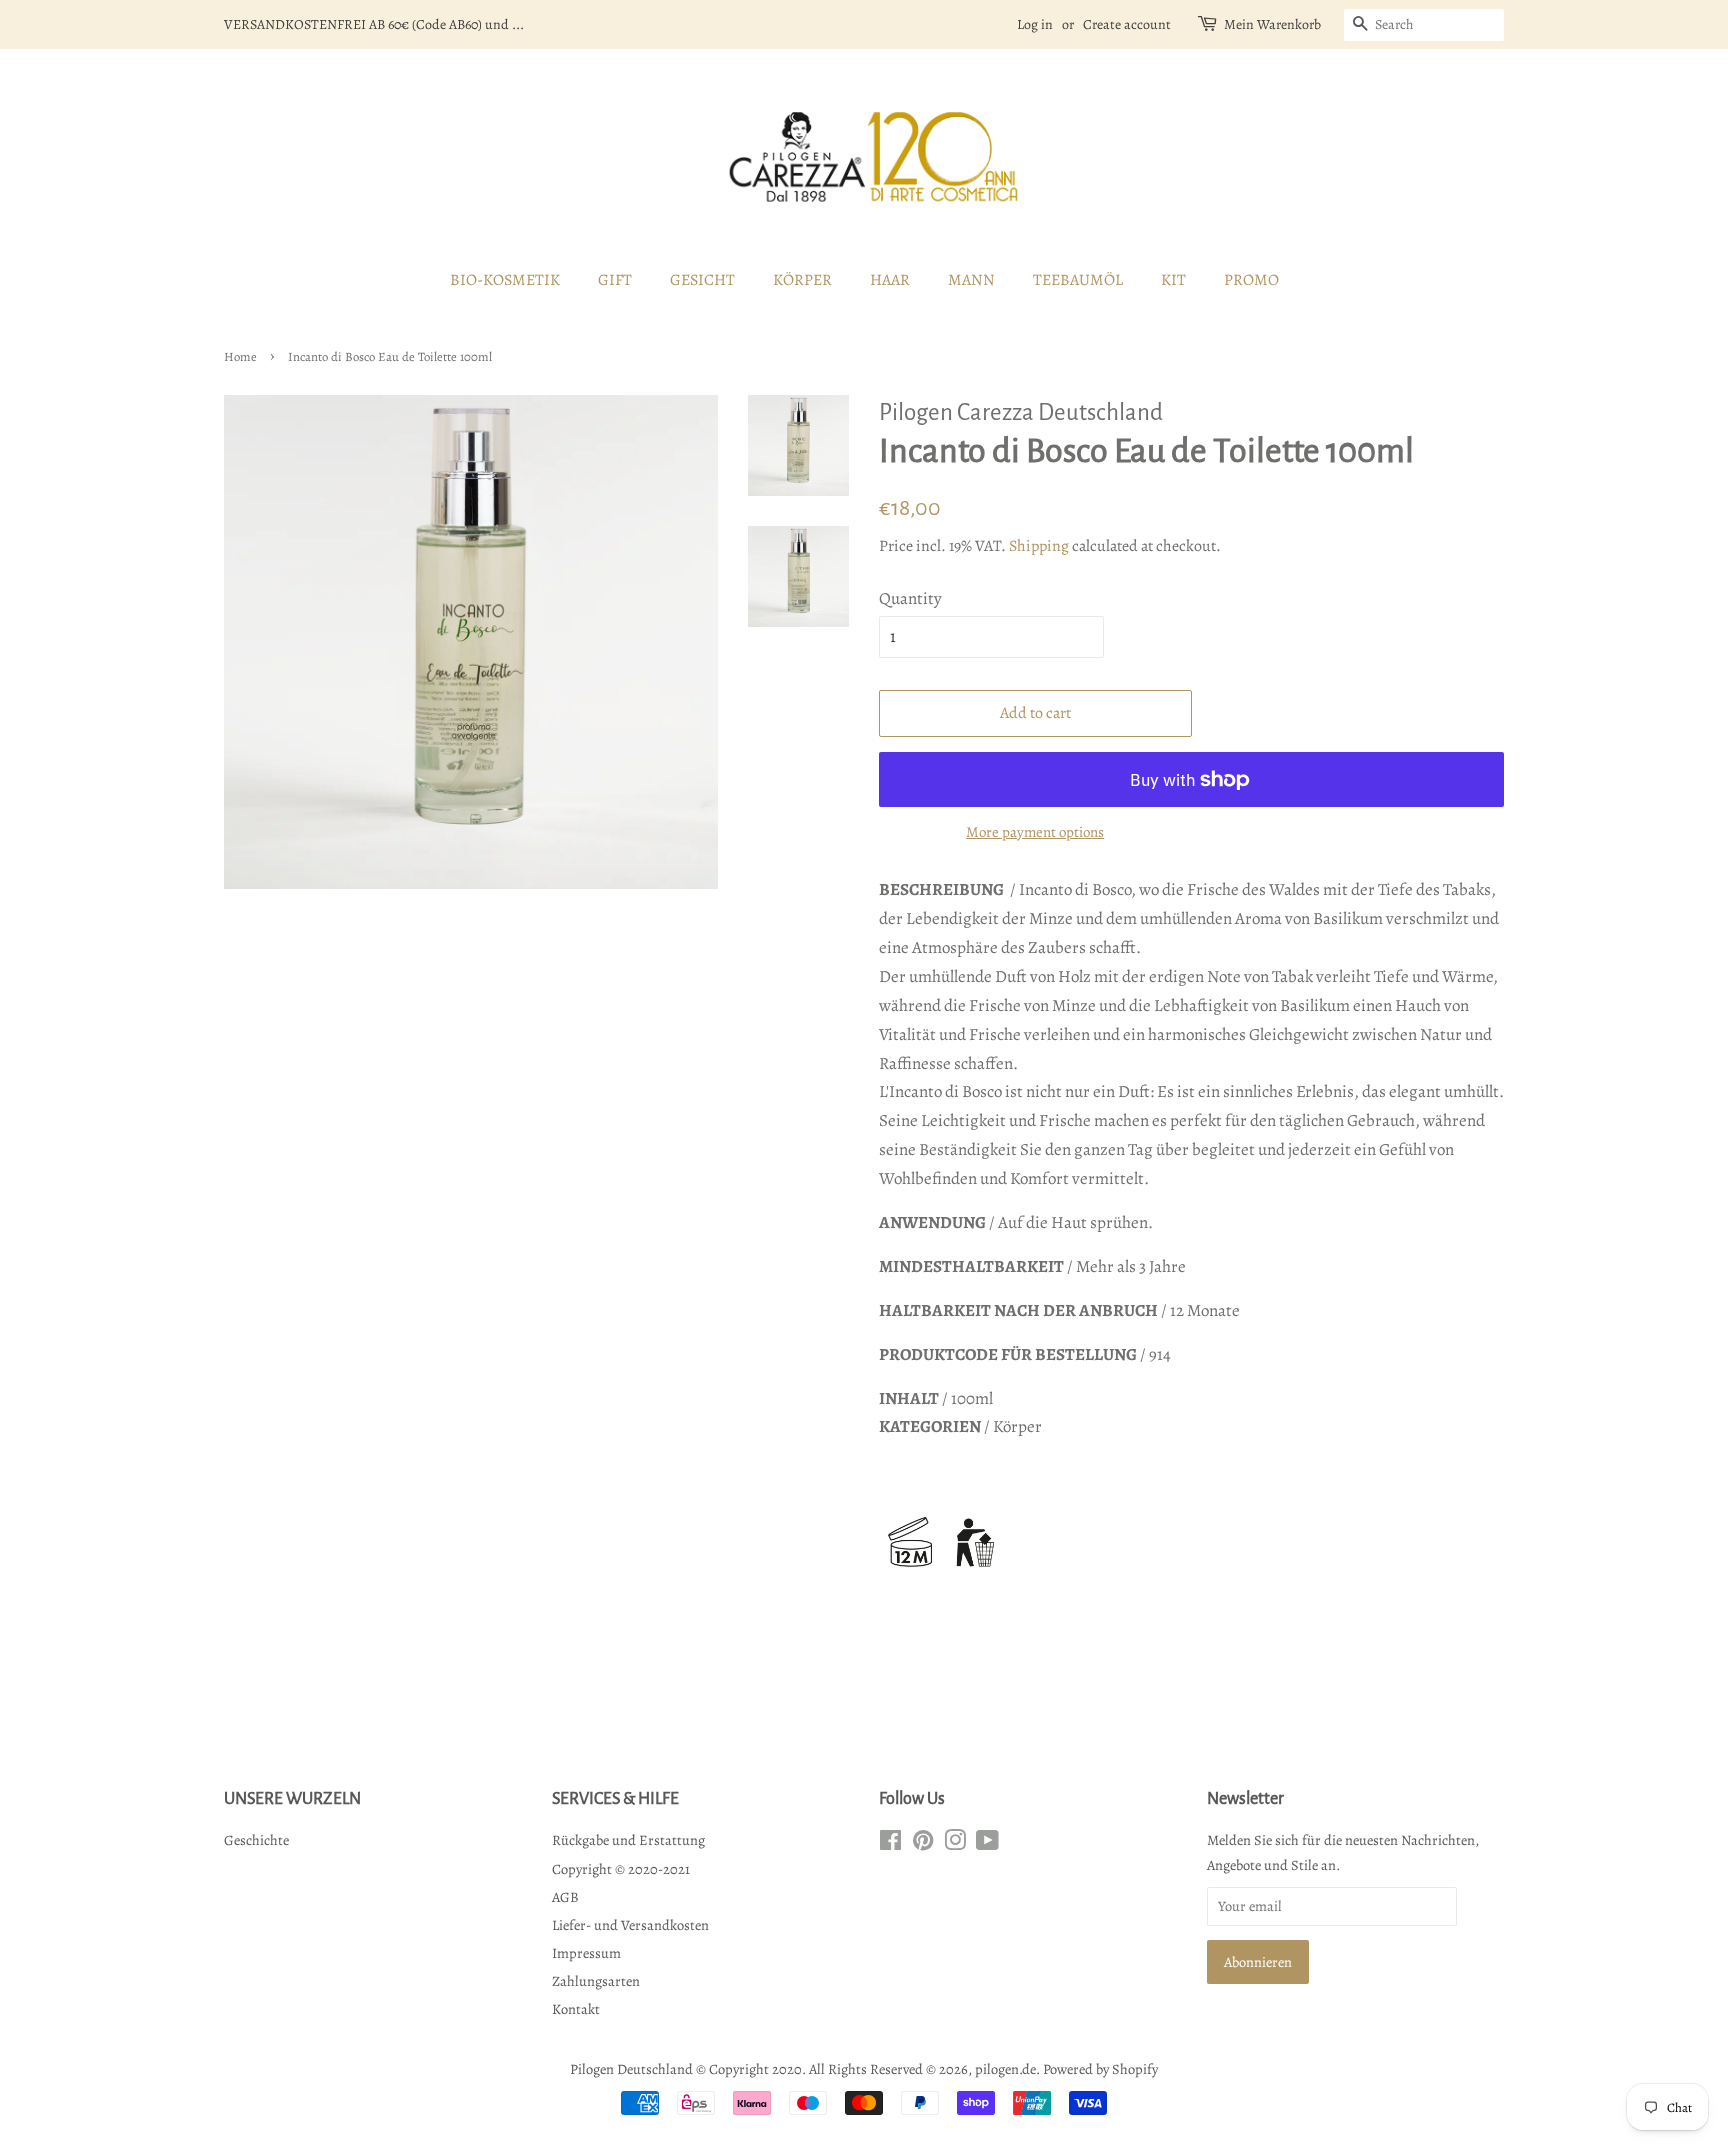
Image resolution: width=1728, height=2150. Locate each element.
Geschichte (256, 1840)
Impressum (586, 1953)
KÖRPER (802, 280)
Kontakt (576, 2009)
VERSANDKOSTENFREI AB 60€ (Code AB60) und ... (374, 24)
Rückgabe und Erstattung (628, 1840)
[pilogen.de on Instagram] (955, 1844)
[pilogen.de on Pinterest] (923, 1844)
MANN (971, 280)
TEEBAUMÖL (1078, 280)
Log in (1035, 24)
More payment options (1035, 832)
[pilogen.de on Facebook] (890, 1844)
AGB (565, 1897)
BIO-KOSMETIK (505, 280)
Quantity (910, 598)
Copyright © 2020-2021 (621, 1869)
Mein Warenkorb (1272, 24)
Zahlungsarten (596, 1981)
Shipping (1039, 546)
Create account (1127, 24)
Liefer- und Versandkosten (630, 1925)
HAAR (890, 280)
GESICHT (702, 280)
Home (240, 356)
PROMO (1251, 280)
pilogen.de (1005, 2069)
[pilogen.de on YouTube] (987, 1844)
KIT (1173, 280)
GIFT (615, 280)
